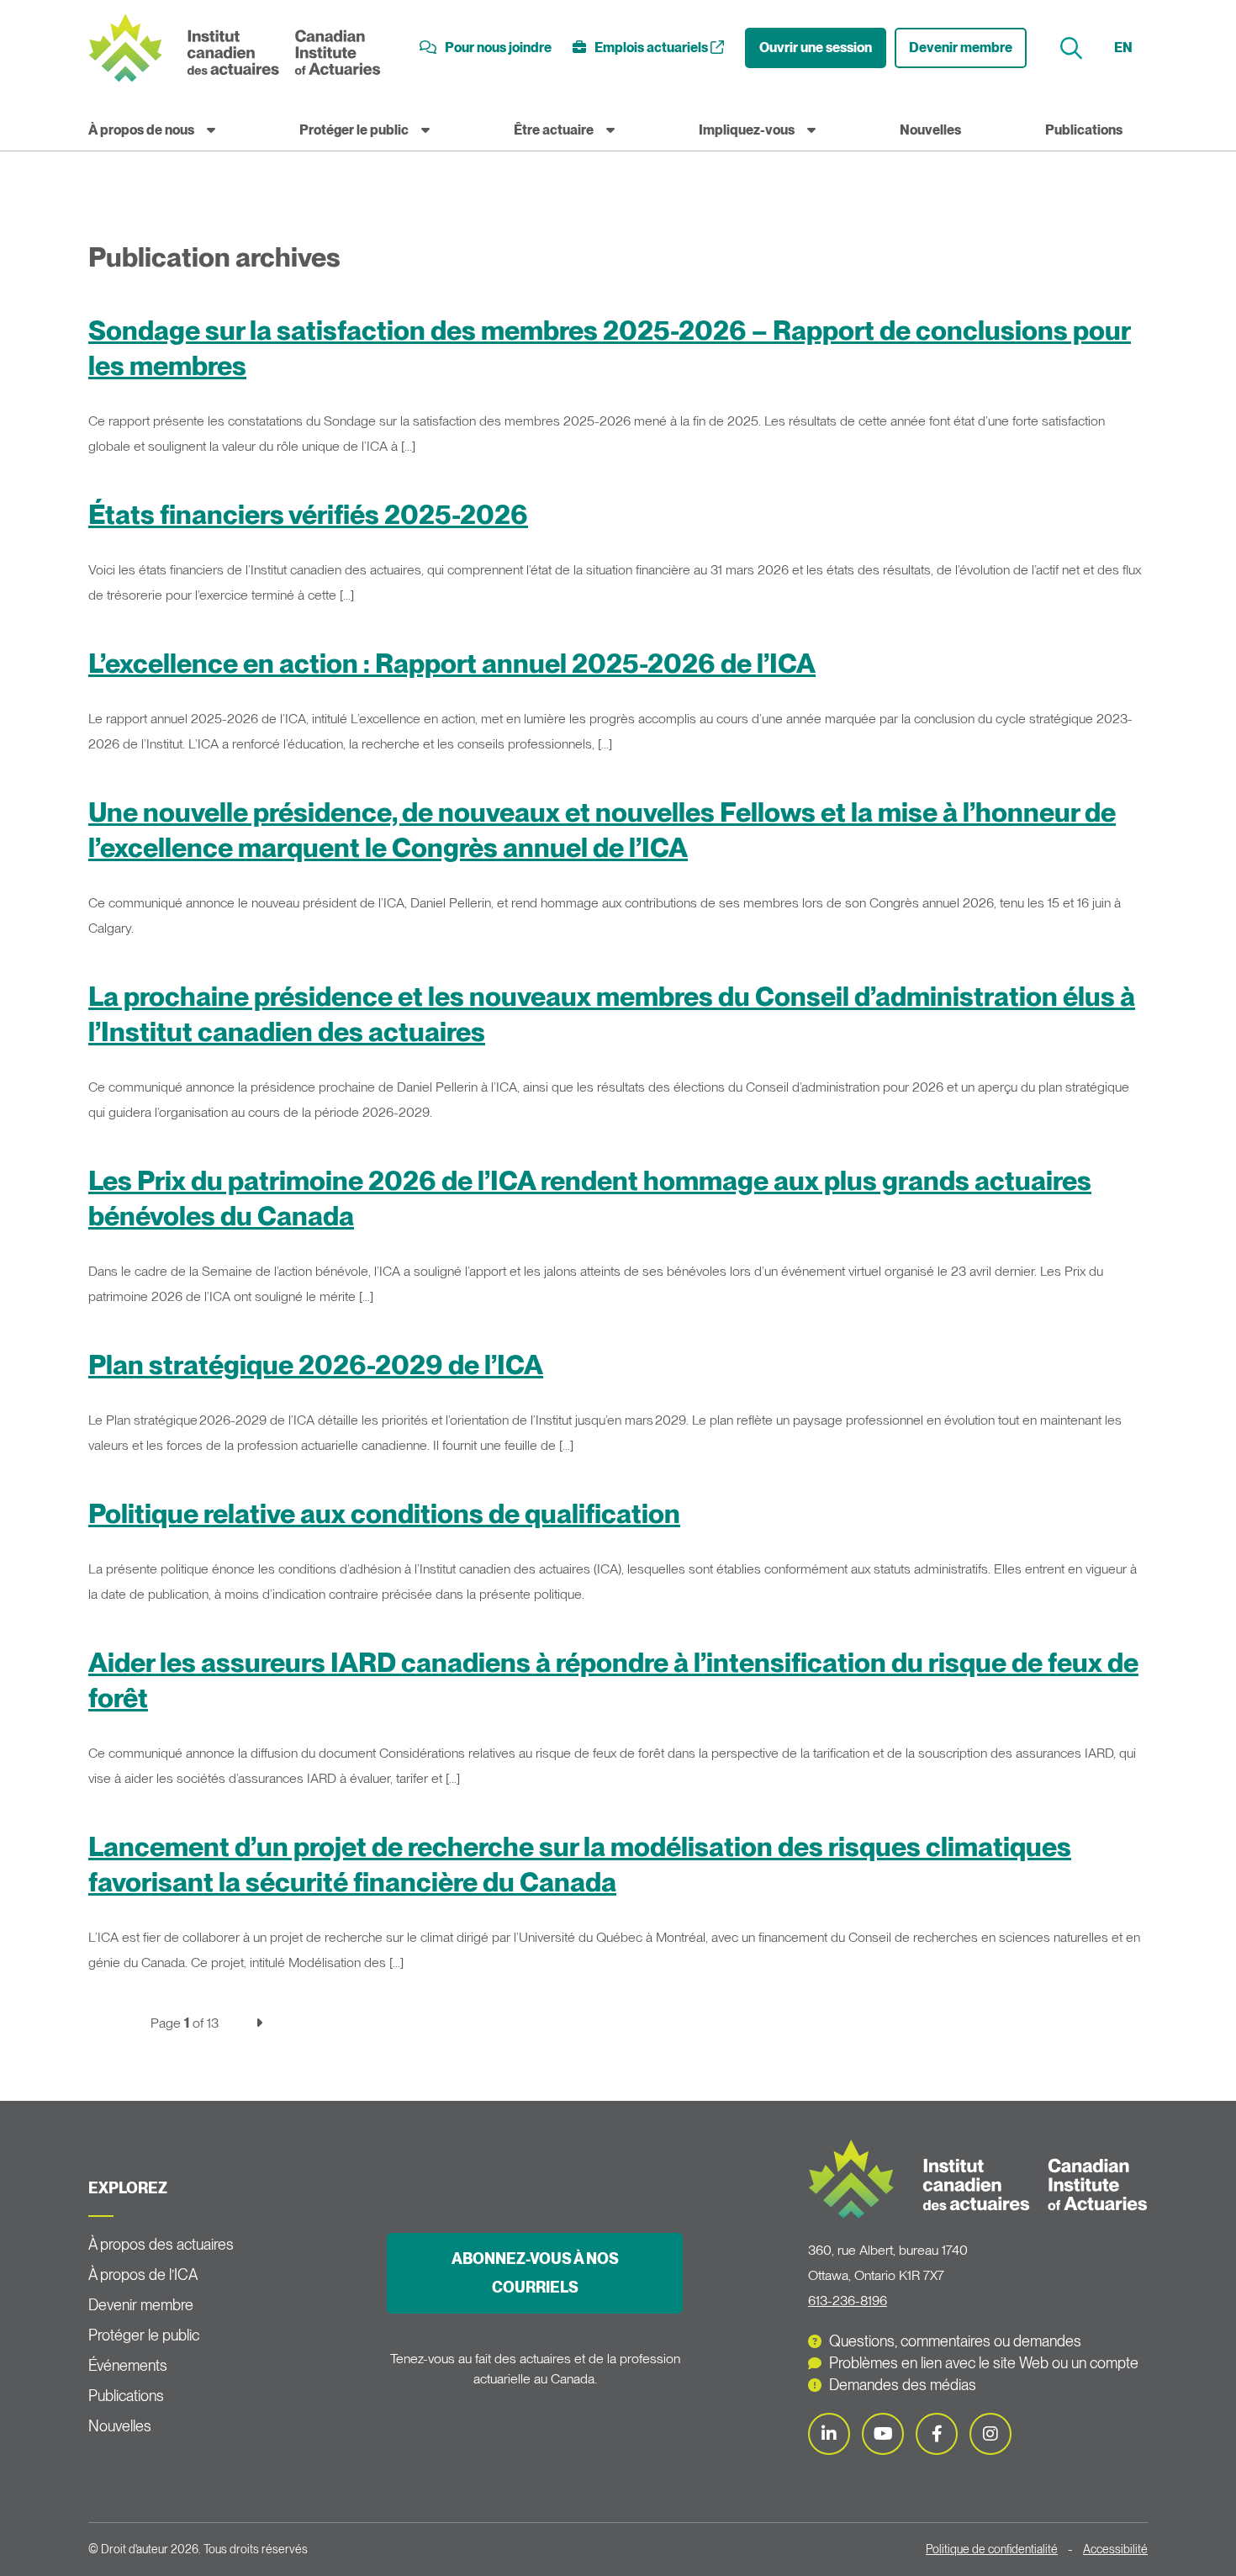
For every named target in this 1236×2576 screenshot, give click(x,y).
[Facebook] (937, 2434)
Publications (1084, 130)
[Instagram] (990, 2434)
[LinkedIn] (829, 2434)
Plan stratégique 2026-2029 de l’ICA (316, 1365)
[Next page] (259, 2023)
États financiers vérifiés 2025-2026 (308, 514)
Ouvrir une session (816, 48)
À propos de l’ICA (143, 2274)
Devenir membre (961, 48)
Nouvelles (930, 130)
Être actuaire (554, 130)
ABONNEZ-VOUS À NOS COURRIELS (535, 2273)
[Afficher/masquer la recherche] (1073, 48)
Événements (128, 2365)
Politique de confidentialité (992, 2549)
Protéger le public (354, 130)
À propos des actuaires (161, 2244)
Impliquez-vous (747, 130)
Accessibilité (1115, 2549)
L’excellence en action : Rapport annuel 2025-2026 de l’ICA (452, 663)
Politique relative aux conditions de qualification (384, 1513)
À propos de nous (141, 130)
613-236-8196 (848, 2301)
